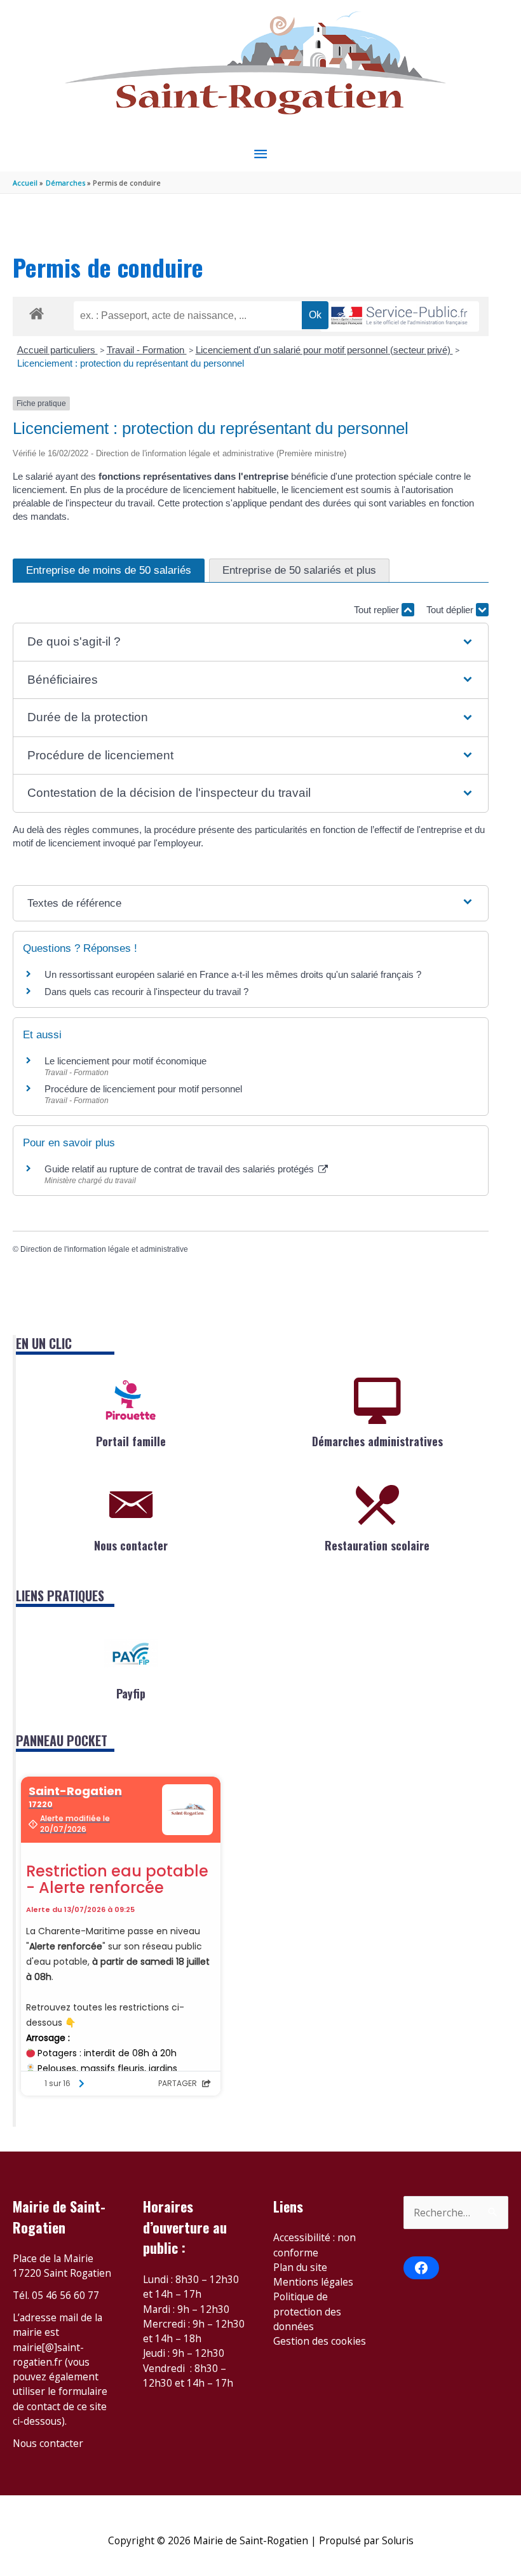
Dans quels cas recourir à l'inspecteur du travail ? (146, 992)
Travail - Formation (147, 350)
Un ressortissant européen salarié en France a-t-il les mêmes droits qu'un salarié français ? (233, 974)
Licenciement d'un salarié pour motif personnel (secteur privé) (324, 350)
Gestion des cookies (320, 2341)
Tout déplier (451, 610)
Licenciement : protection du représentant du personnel (131, 363)
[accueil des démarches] (37, 311)
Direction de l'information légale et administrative (104, 1249)
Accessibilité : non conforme (315, 2245)
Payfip (131, 1693)
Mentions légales (313, 2282)
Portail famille (131, 1441)
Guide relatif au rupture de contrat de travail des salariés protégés (180, 1169)
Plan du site (300, 2267)
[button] (250, 642)
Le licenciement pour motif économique (125, 1061)
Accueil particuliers (58, 350)
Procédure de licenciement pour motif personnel (143, 1089)
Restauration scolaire (377, 1545)
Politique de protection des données (307, 2311)
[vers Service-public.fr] (400, 317)
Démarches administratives (377, 1441)
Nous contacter (131, 1545)
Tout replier (378, 610)
